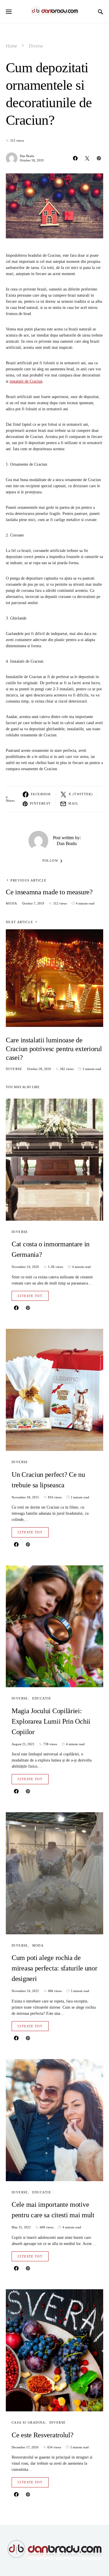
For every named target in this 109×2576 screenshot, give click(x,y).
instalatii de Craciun (26, 381)
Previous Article (28, 880)
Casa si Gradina (28, 2422)
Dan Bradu (27, 156)
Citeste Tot (30, 1296)
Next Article (20, 922)
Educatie (42, 1698)
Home (11, 46)
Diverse (36, 46)
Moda (12, 903)
